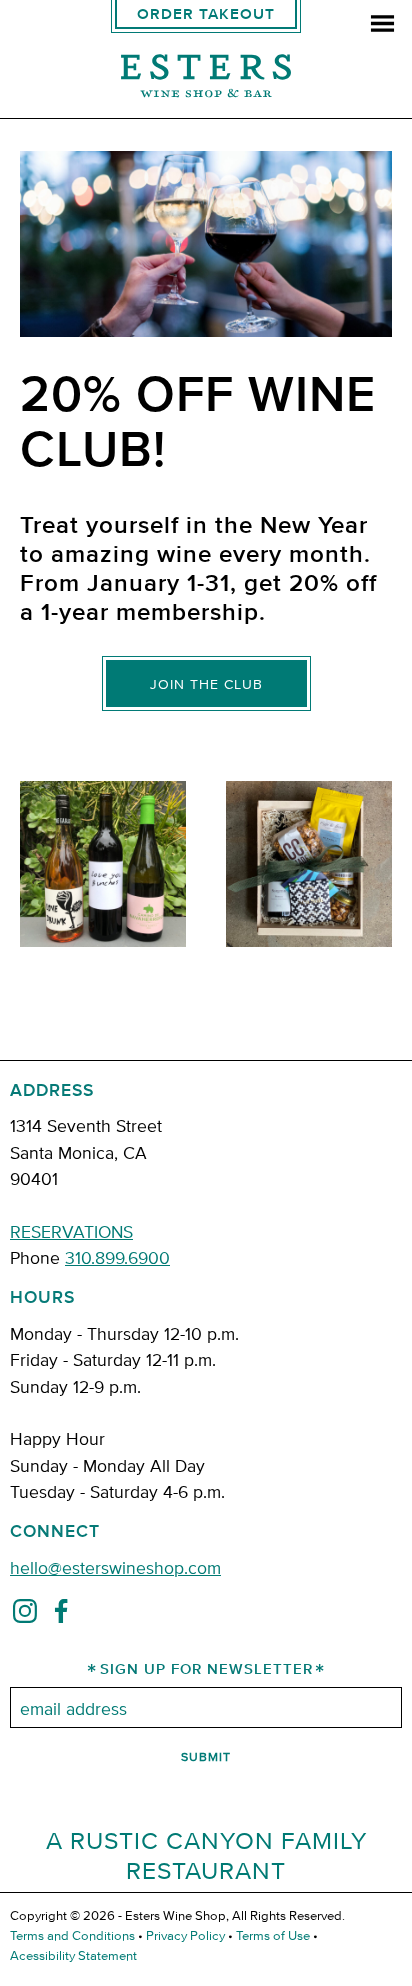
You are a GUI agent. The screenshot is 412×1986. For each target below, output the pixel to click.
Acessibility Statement (73, 1955)
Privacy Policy (185, 1935)
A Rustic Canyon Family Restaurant (206, 1854)
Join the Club (206, 684)
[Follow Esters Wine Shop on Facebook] (61, 1615)
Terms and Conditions (72, 1935)
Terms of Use (273, 1935)
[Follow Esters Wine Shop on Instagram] (25, 1615)
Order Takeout (206, 14)
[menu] (382, 25)
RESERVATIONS (71, 1230)
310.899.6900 (117, 1256)
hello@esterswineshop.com (115, 1566)
